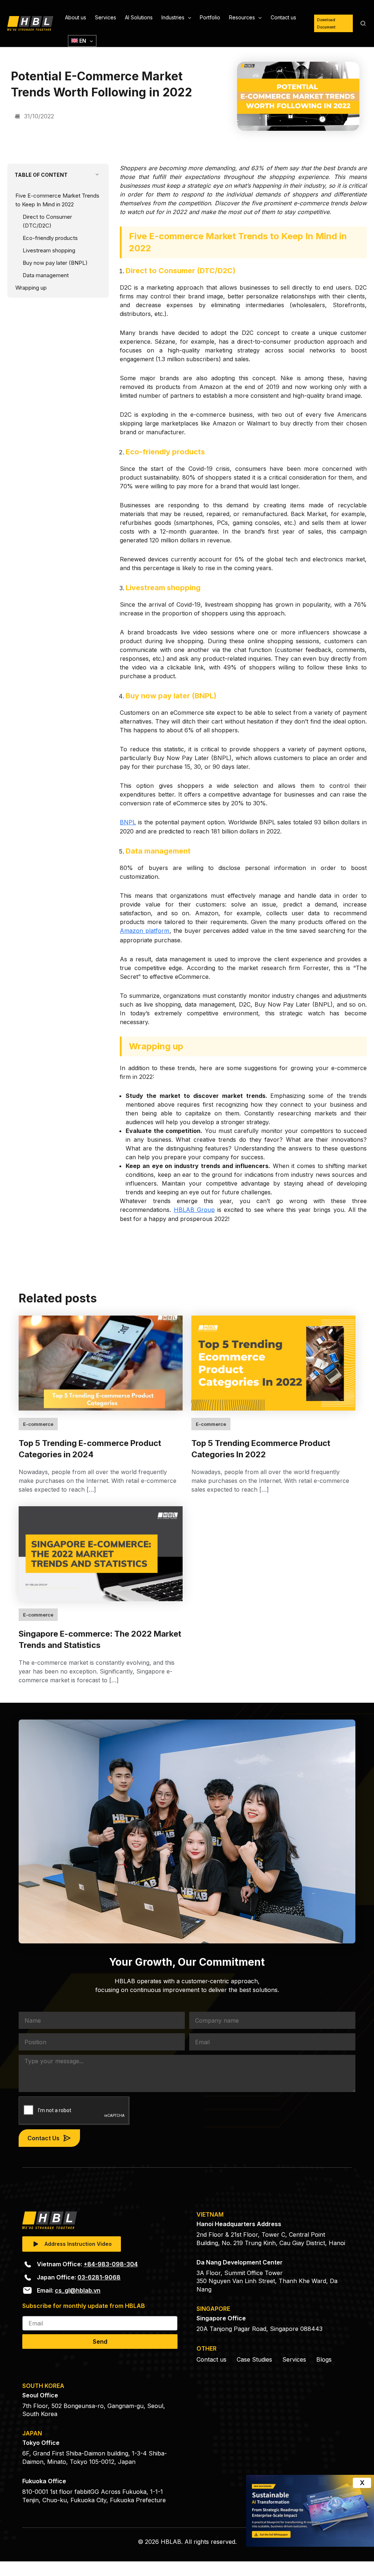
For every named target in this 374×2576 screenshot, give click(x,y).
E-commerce (38, 1424)
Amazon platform (144, 931)
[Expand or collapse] (97, 175)
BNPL (128, 822)
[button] (188, 18)
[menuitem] (82, 41)
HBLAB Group (194, 1210)
